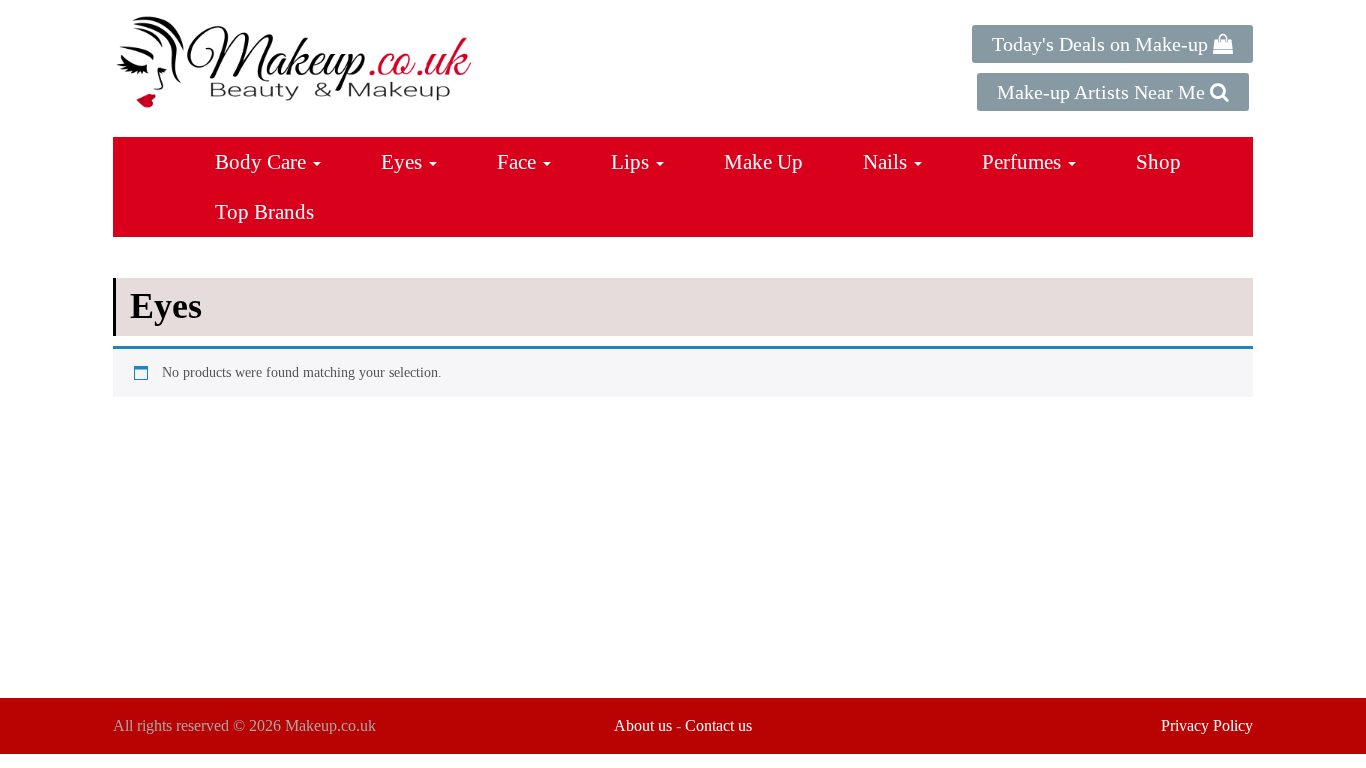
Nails (887, 162)
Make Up (763, 162)
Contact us (718, 725)
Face (519, 162)
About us (643, 725)
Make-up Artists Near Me (1103, 92)
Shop (1158, 162)
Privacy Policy (1207, 725)
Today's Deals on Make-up (1102, 44)
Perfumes (1024, 162)
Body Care (263, 162)
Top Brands (264, 212)
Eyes (404, 162)
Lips (632, 162)
